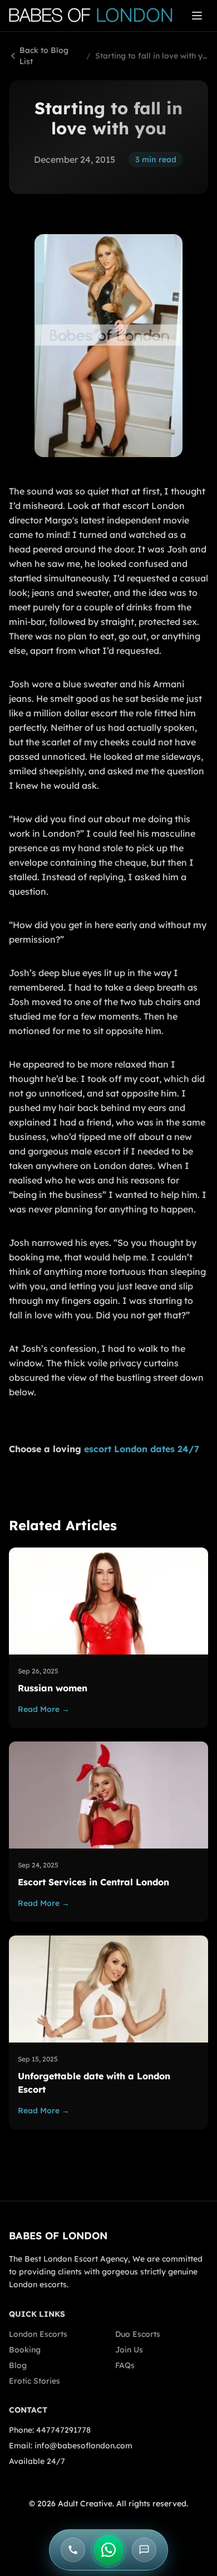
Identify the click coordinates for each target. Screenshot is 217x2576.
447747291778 (63, 2430)
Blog (18, 2365)
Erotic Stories (34, 2381)
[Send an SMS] (144, 2550)
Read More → (44, 1709)
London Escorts (38, 2334)
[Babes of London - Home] (96, 16)
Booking (25, 2350)
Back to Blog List (44, 56)
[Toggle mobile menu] (197, 16)
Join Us (129, 2350)
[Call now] (73, 2550)
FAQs (125, 2365)
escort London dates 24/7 (142, 1449)
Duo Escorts (138, 2334)
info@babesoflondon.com (83, 2446)
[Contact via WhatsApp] (108, 2550)
